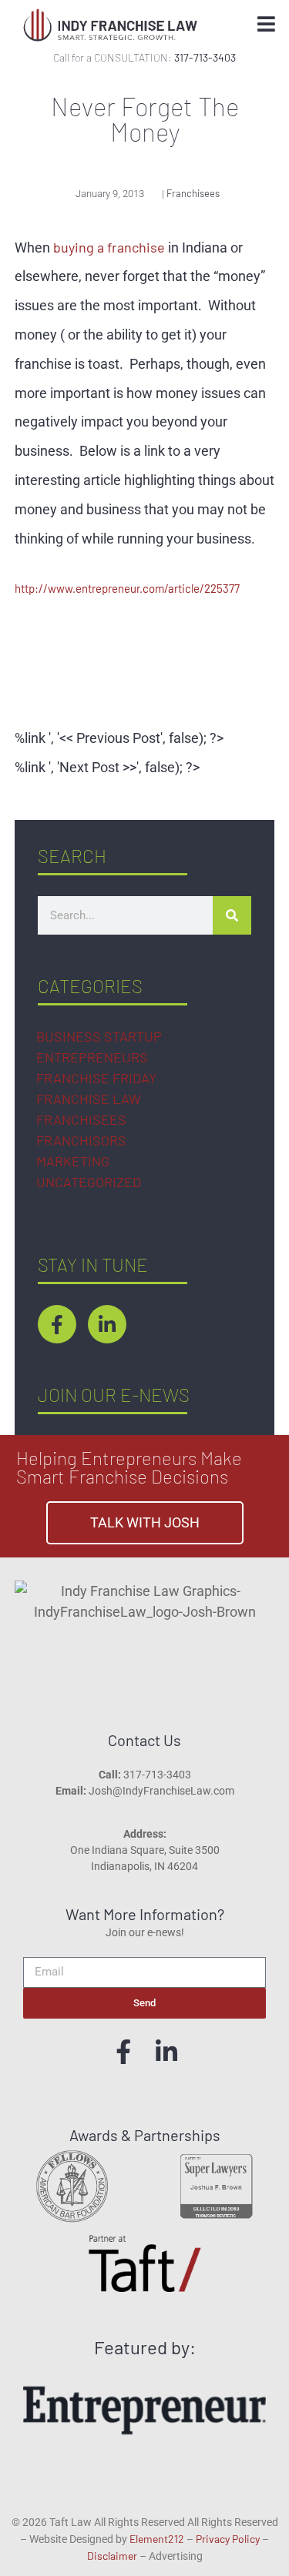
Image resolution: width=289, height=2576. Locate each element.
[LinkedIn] (166, 2052)
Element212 (157, 2539)
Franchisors (81, 1140)
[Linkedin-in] (107, 1324)
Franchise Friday (96, 1078)
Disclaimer (112, 2556)
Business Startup (99, 1036)
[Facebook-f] (57, 1324)
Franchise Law (89, 1099)
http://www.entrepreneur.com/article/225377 (127, 588)
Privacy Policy (228, 2539)
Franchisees (81, 1119)
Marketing (73, 1161)
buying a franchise (109, 247)
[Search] (232, 915)
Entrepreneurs (92, 1057)
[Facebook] (123, 2052)
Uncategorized (89, 1182)
